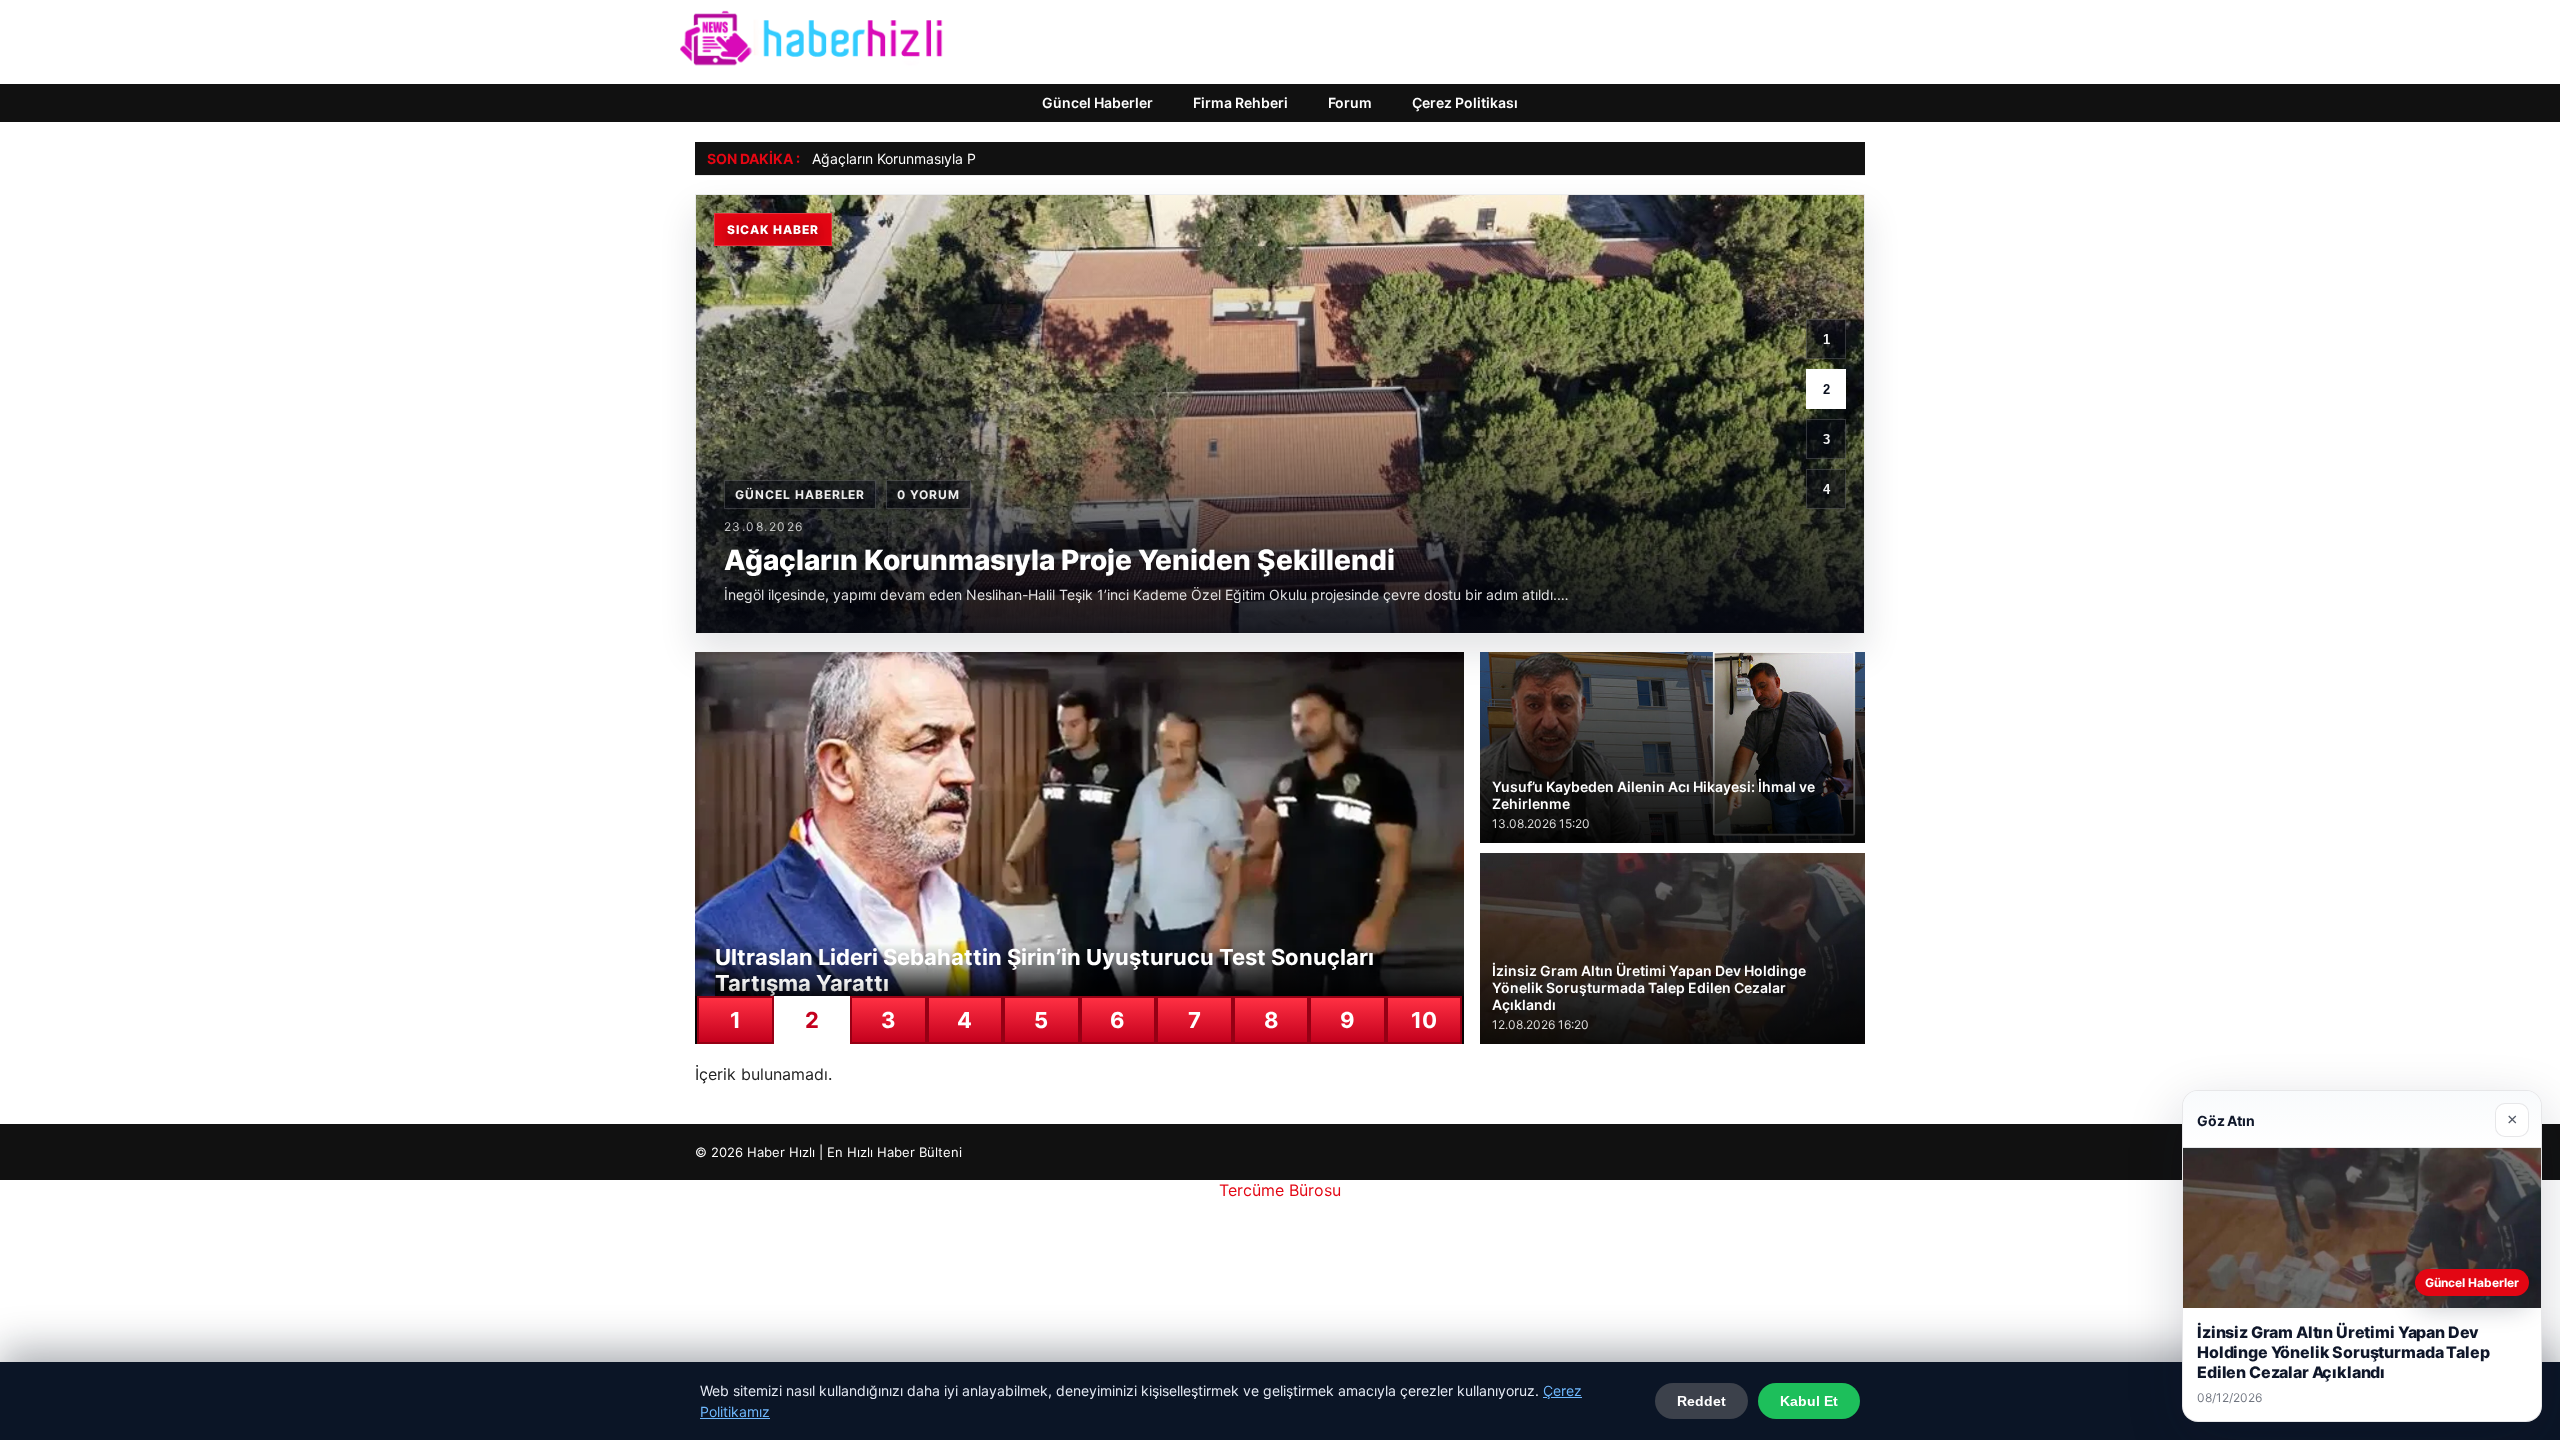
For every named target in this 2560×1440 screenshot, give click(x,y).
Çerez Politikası (1465, 102)
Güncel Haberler (1097, 102)
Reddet (1701, 1401)
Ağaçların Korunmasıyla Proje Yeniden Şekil (951, 158)
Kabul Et (1809, 1401)
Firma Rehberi (1240, 102)
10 (1424, 1020)
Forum (1350, 102)
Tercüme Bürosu (1280, 1190)
